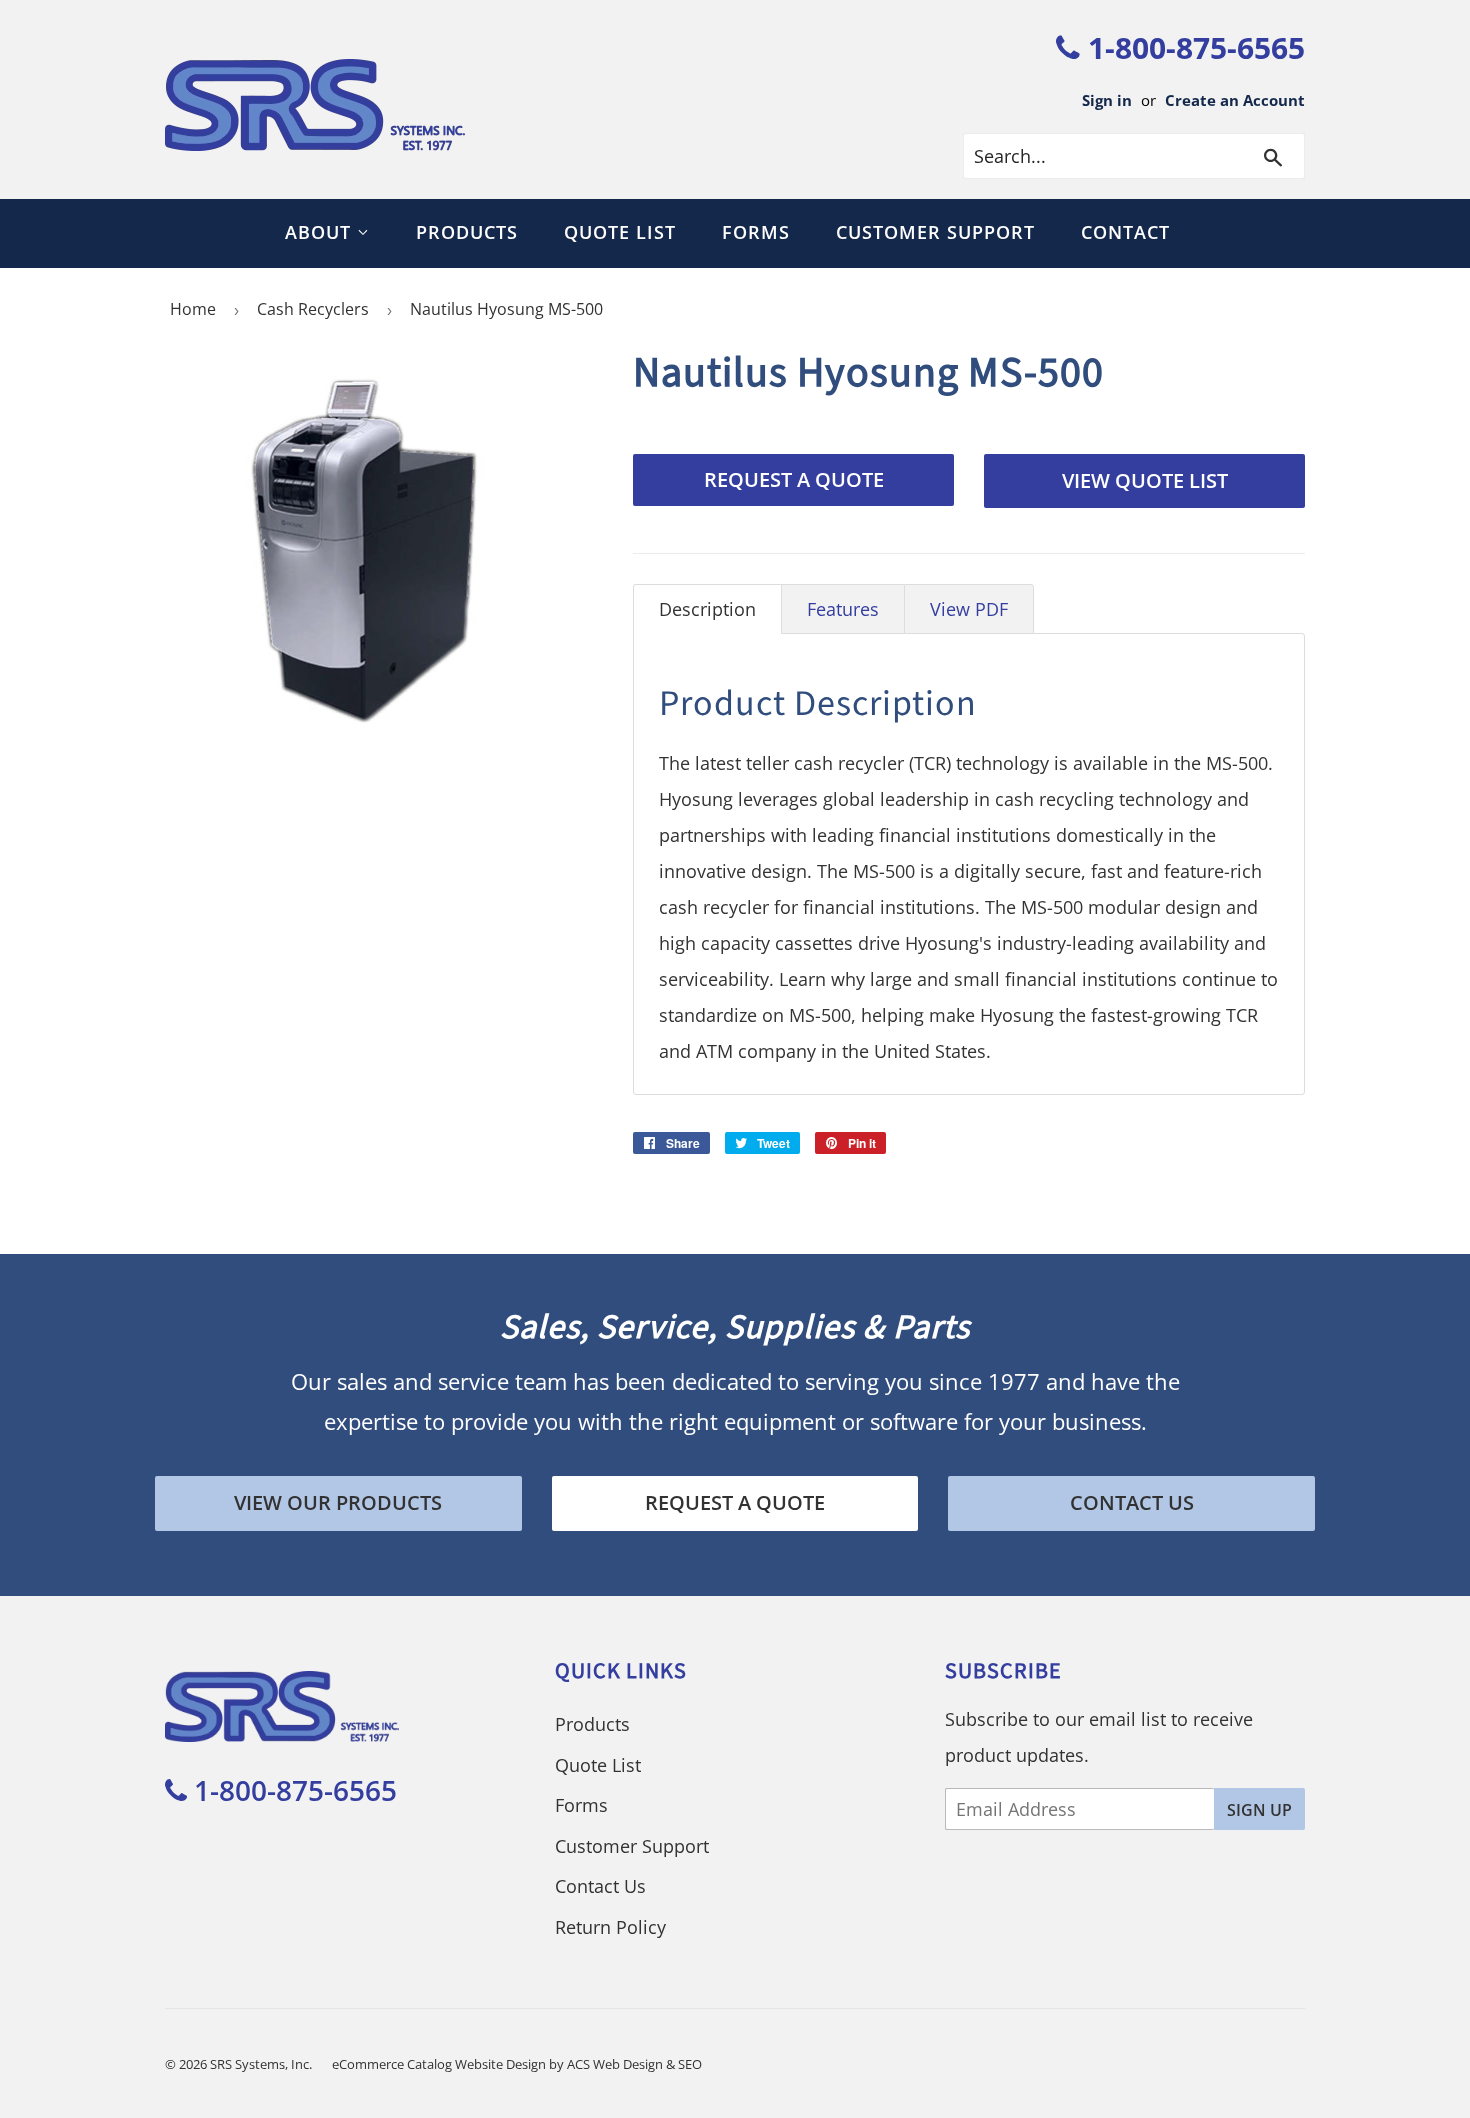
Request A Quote (794, 479)
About (321, 232)
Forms (756, 232)
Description (707, 609)
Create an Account (1235, 100)
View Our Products (338, 1502)
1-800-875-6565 (1192, 47)
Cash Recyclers (313, 309)
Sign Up (1259, 1810)
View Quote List (1145, 480)
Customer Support (935, 232)
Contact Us (1132, 1502)
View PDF (969, 609)
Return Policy (610, 1927)
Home (193, 309)
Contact (1125, 232)
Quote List (620, 232)
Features (843, 609)
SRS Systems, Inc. (261, 2064)
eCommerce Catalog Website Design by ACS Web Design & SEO (517, 2064)
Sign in (1107, 100)
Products (467, 232)
